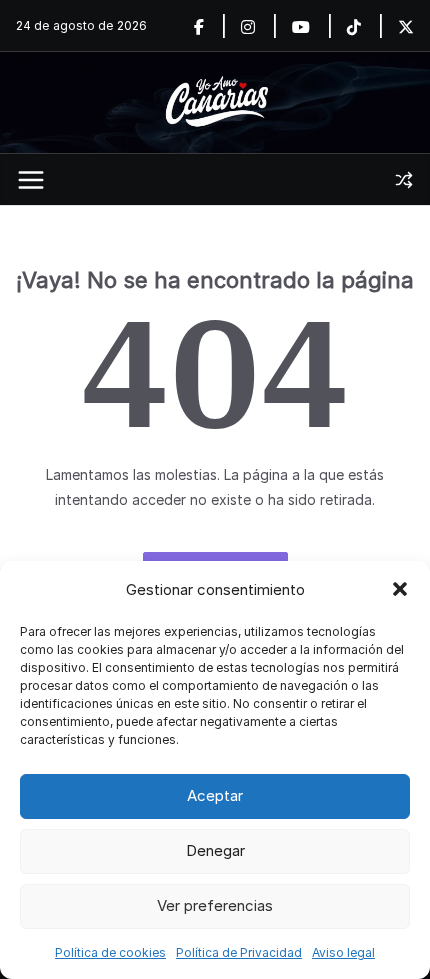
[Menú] (31, 180)
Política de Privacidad (239, 952)
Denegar (215, 850)
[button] (400, 589)
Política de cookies (110, 952)
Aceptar (215, 795)
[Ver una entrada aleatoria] (404, 180)
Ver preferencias (215, 905)
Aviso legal (343, 952)
